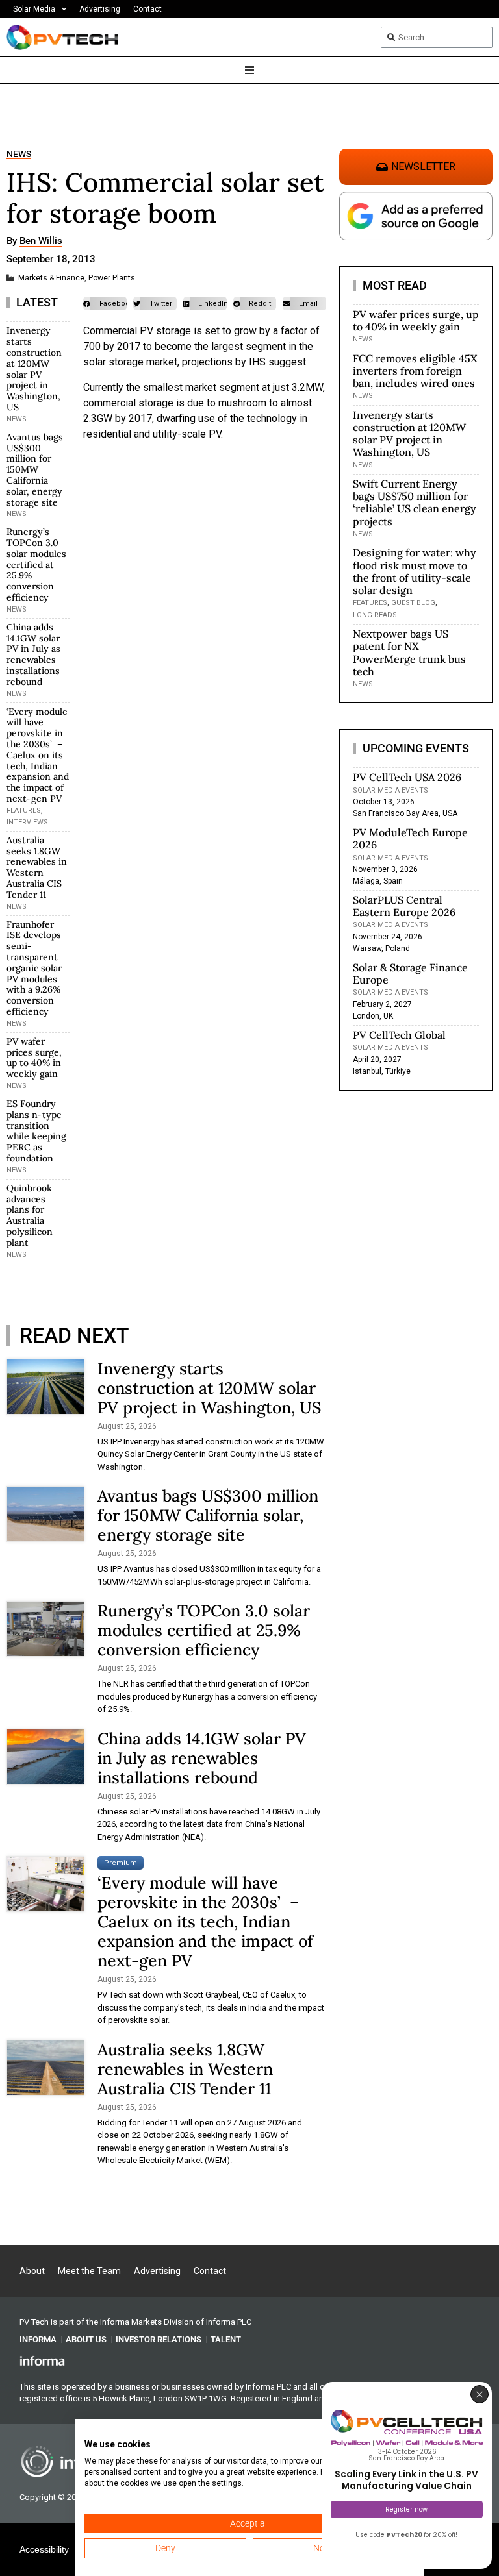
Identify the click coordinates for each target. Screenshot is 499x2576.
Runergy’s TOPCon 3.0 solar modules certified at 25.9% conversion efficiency (36, 564)
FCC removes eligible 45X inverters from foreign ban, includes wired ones (415, 371)
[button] (105, 303)
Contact (147, 9)
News (19, 154)
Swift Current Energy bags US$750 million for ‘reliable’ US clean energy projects (415, 502)
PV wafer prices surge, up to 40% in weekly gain (34, 1058)
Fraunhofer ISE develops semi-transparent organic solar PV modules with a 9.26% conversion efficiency (34, 968)
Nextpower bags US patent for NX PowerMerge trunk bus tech (409, 652)
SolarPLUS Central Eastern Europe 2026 (404, 906)
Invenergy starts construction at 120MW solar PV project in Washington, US (34, 369)
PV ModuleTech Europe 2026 (410, 838)
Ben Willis (41, 241)
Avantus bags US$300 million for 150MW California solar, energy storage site (35, 470)
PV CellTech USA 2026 (407, 777)
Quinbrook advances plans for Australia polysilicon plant (30, 1215)
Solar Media (34, 9)
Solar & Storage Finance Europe (410, 973)
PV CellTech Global (399, 1035)
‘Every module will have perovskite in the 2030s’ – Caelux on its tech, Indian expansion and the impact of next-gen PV (38, 755)
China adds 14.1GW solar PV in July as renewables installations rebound (33, 654)
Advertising (100, 9)
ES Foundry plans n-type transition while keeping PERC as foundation (36, 1131)
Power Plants (112, 278)
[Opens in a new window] (42, 2360)
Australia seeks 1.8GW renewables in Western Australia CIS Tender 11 (37, 867)
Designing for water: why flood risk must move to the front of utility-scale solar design (415, 571)
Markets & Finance (51, 278)
